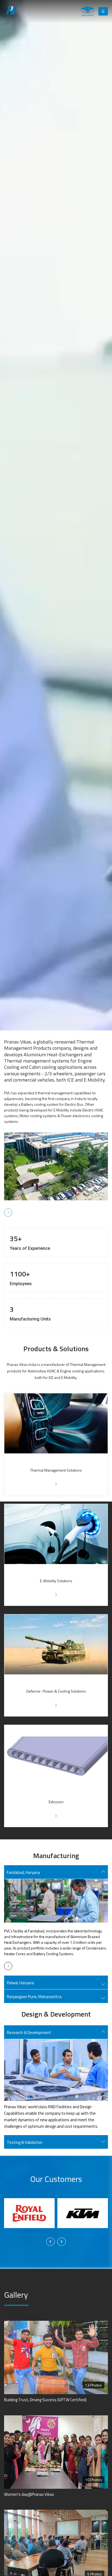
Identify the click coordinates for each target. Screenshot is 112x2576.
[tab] (56, 1872)
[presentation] (50, 2242)
